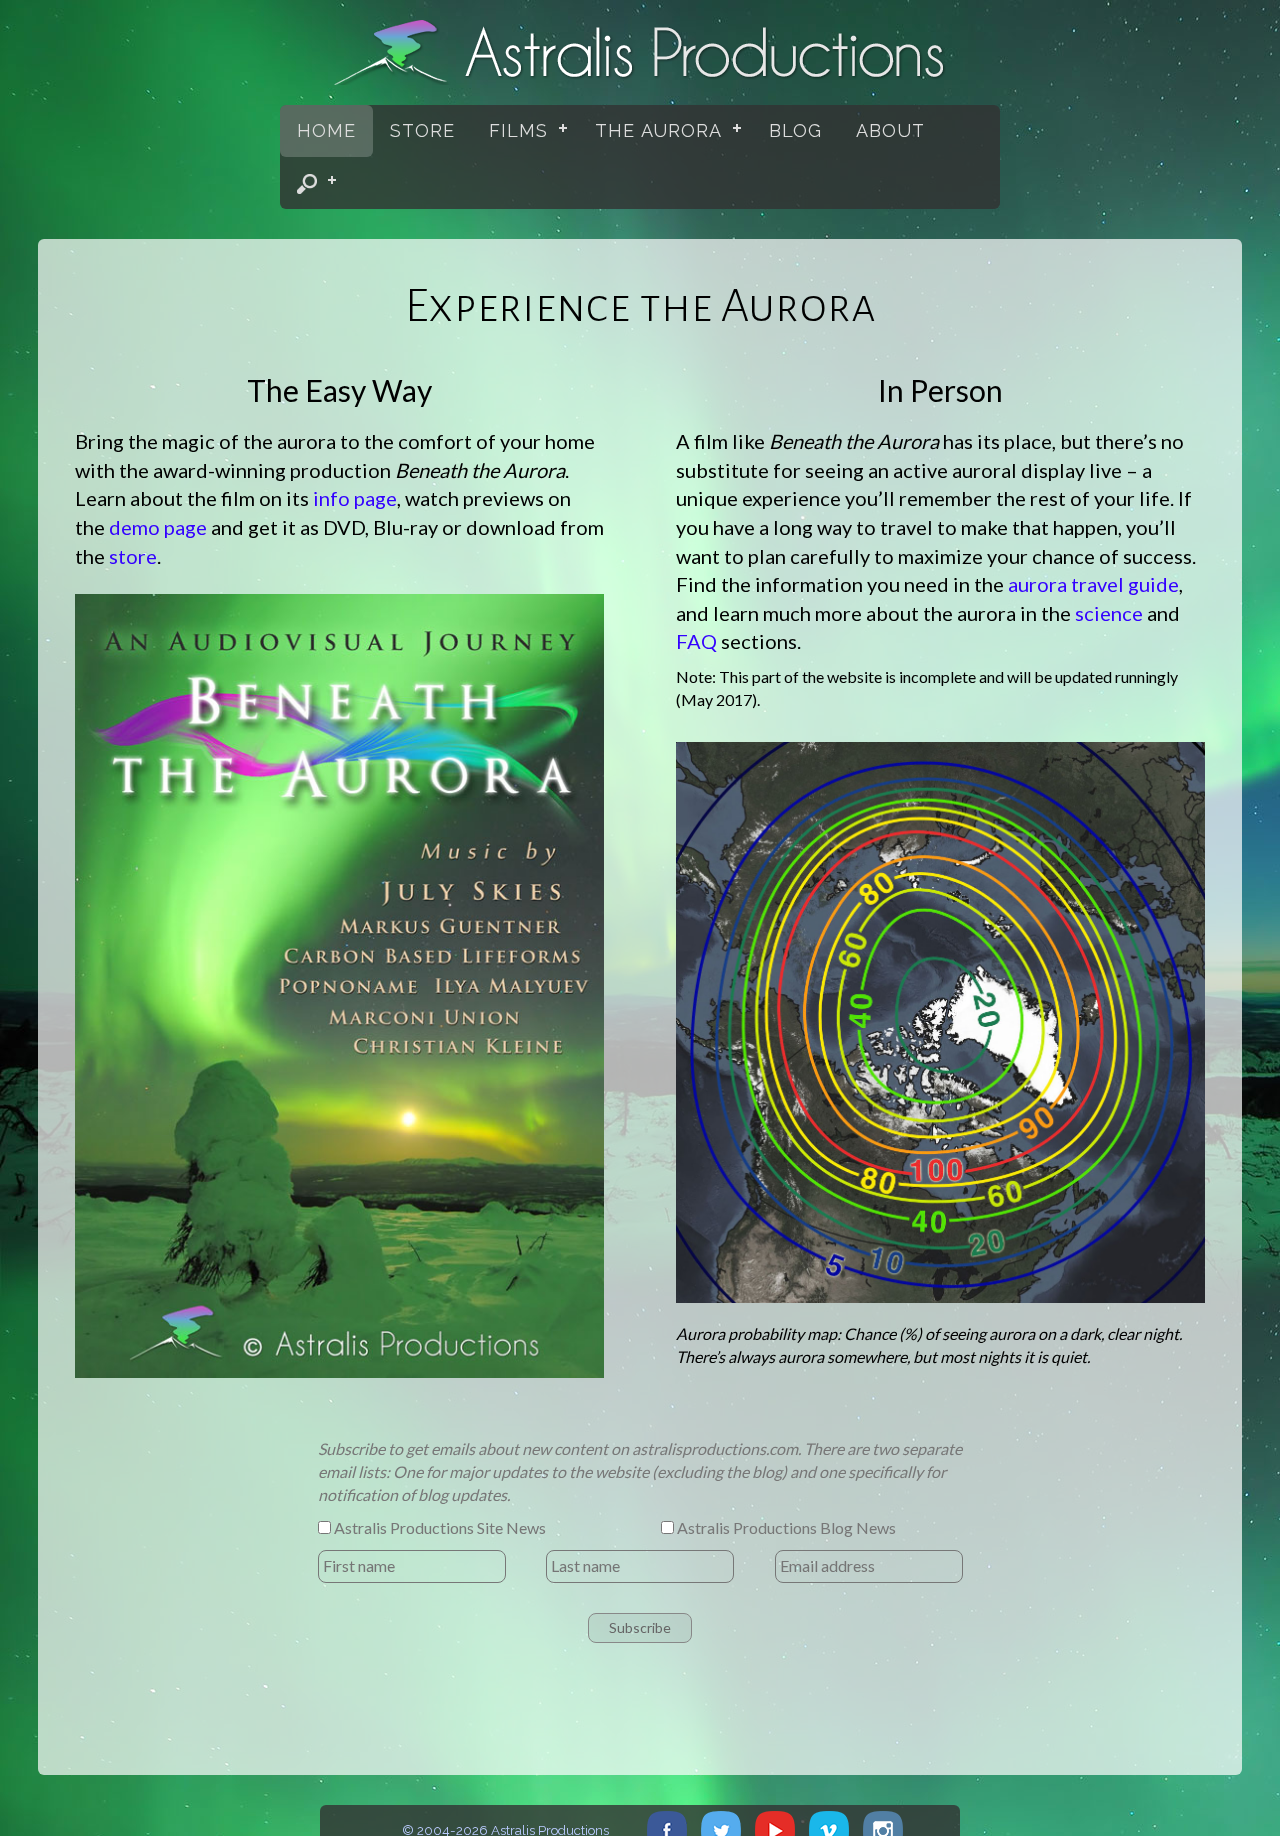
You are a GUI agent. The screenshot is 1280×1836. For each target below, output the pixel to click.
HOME (326, 131)
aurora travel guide (1093, 584)
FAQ (696, 641)
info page (355, 498)
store (133, 556)
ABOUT (890, 131)
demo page (158, 527)
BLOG (795, 131)
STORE (422, 131)
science (1109, 613)
